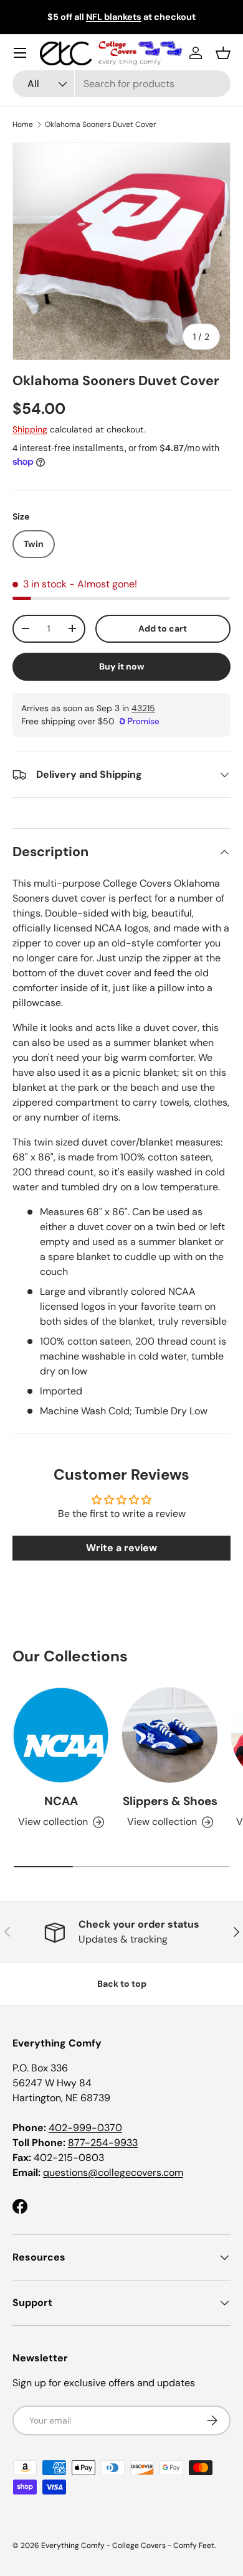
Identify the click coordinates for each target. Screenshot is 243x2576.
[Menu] (20, 53)
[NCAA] (61, 1735)
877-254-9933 (103, 2143)
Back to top (122, 1984)
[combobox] (121, 84)
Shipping (30, 429)
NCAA (61, 1801)
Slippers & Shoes (170, 1801)
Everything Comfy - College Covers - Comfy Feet (128, 2546)
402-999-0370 (85, 2128)
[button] (223, 53)
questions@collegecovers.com (113, 2172)
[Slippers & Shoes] (170, 1735)
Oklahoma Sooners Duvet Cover (101, 124)
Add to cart (163, 628)
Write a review (121, 1548)
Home (23, 124)
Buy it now (122, 666)
